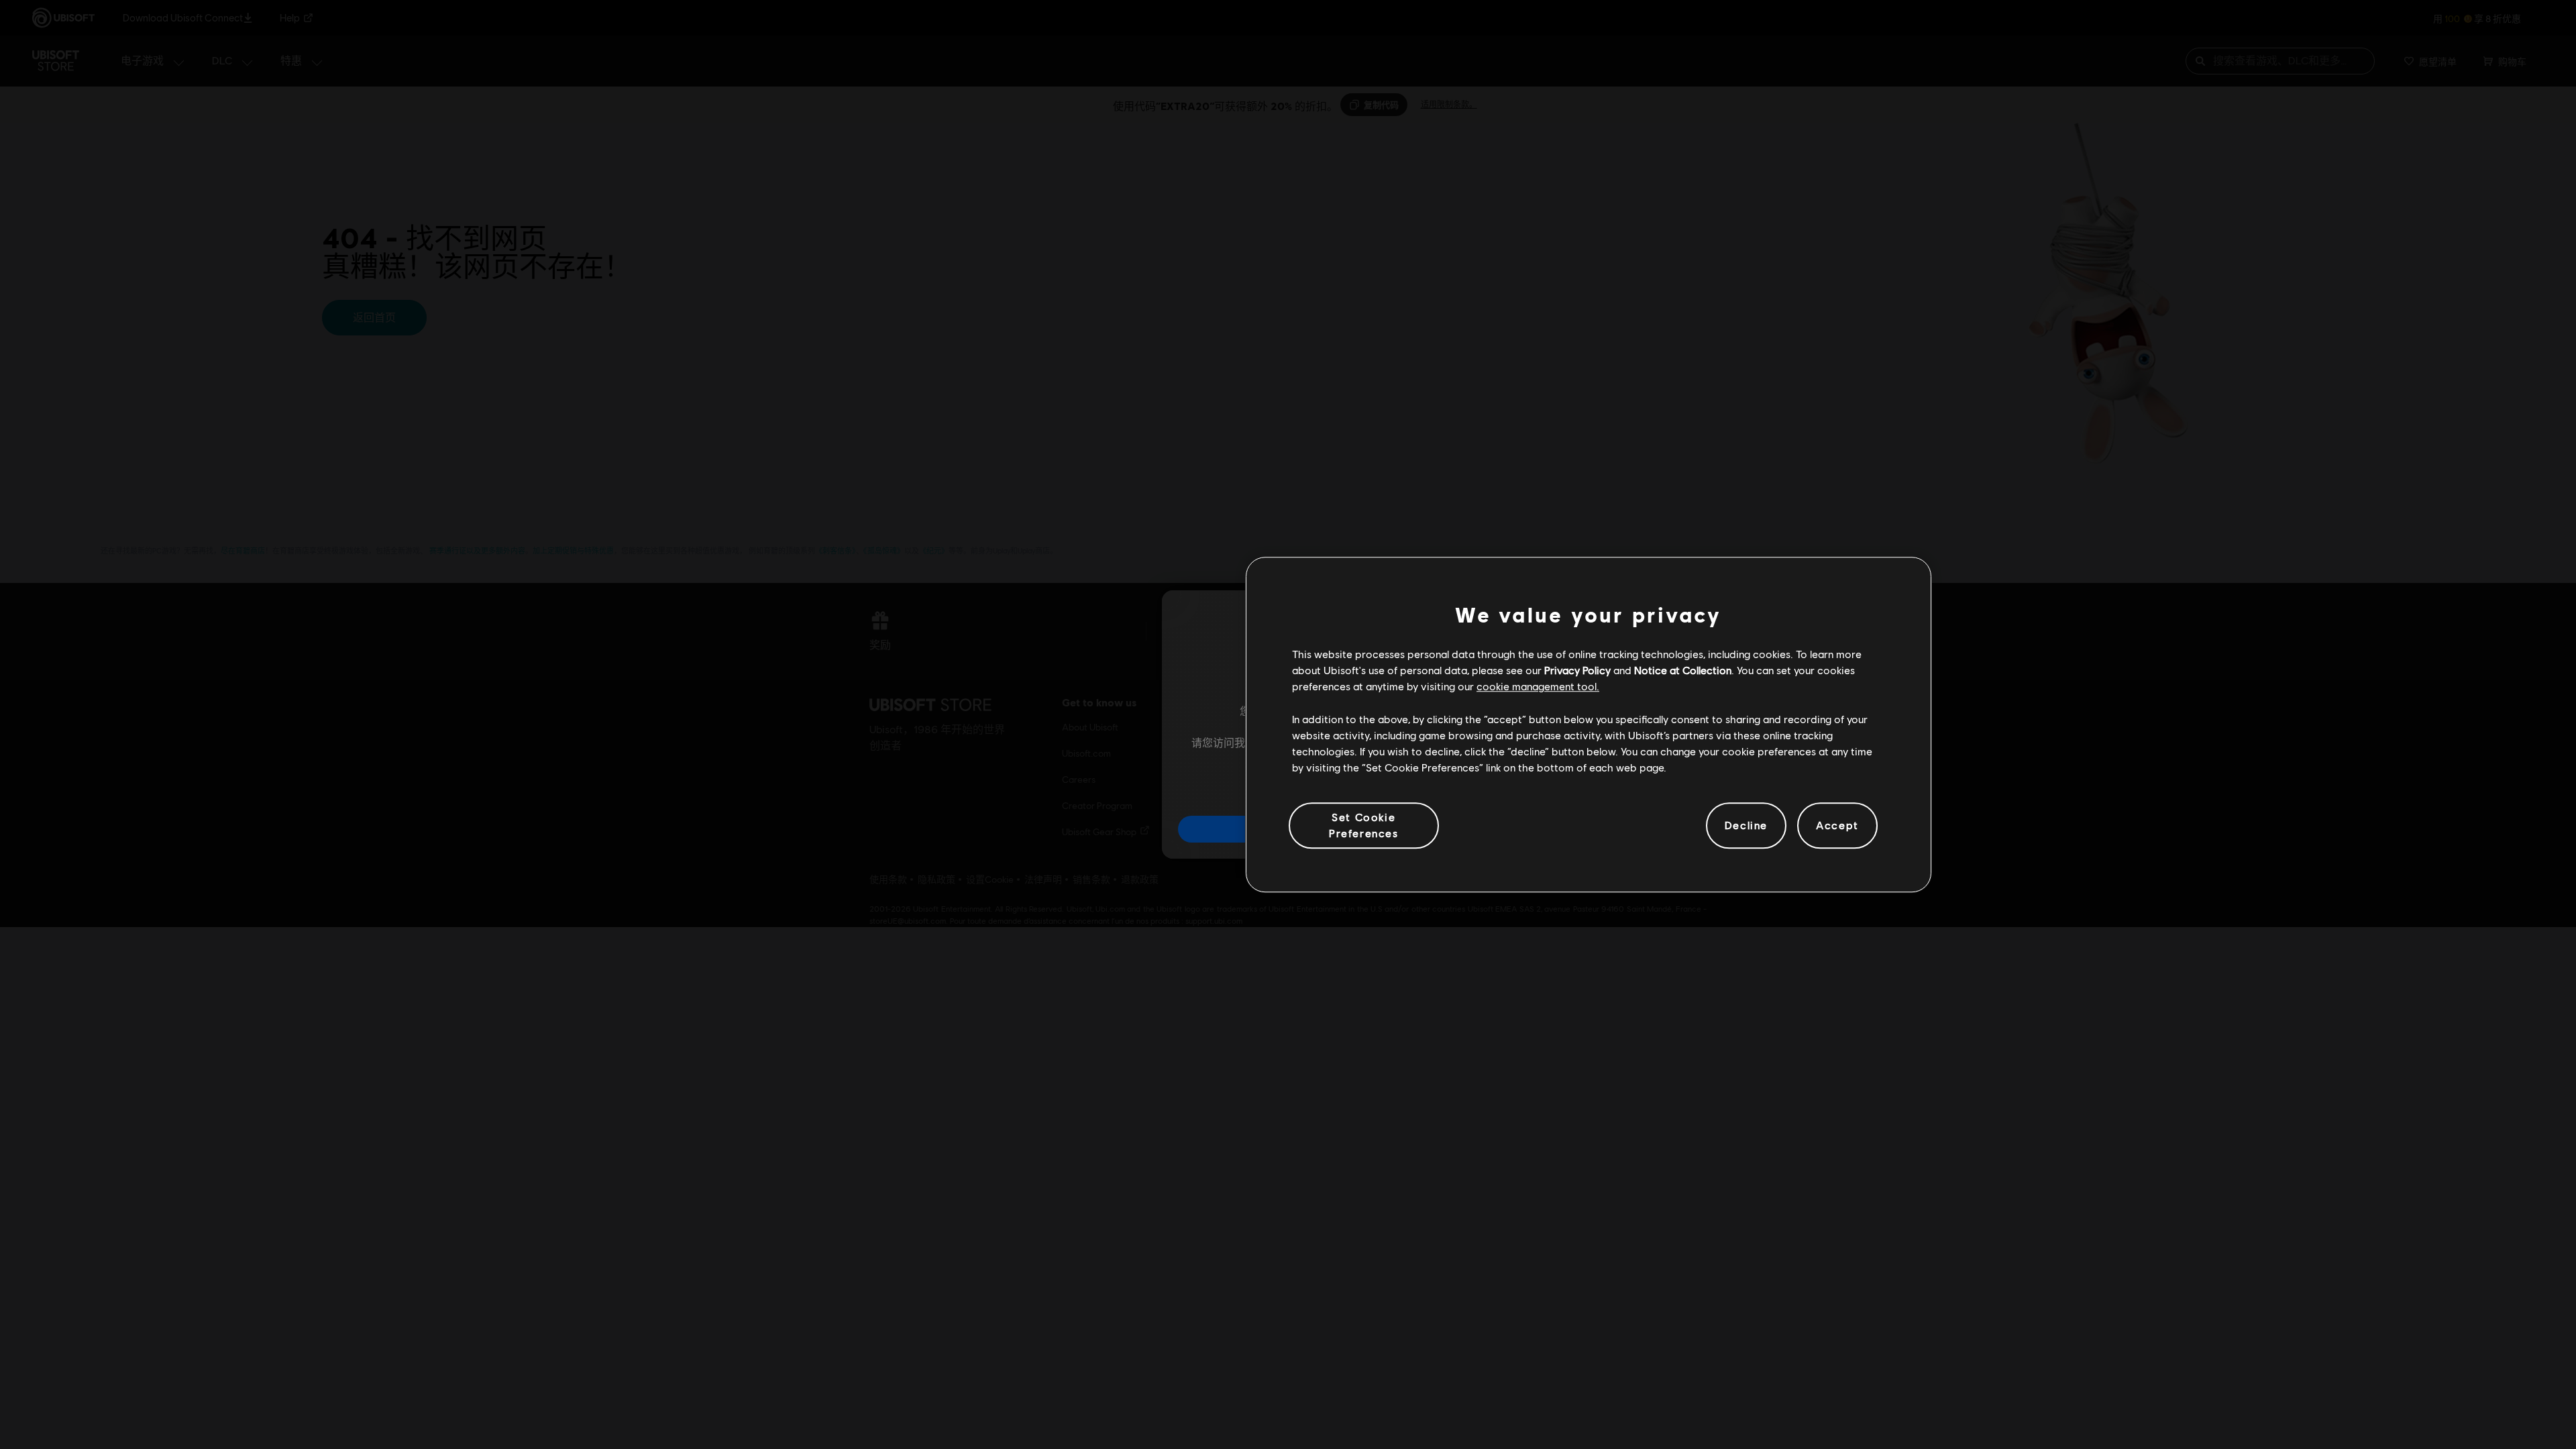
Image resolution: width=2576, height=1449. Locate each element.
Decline (1746, 825)
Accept (1837, 825)
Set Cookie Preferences (1364, 825)
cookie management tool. (1538, 687)
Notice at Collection (1683, 670)
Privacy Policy (1577, 670)
